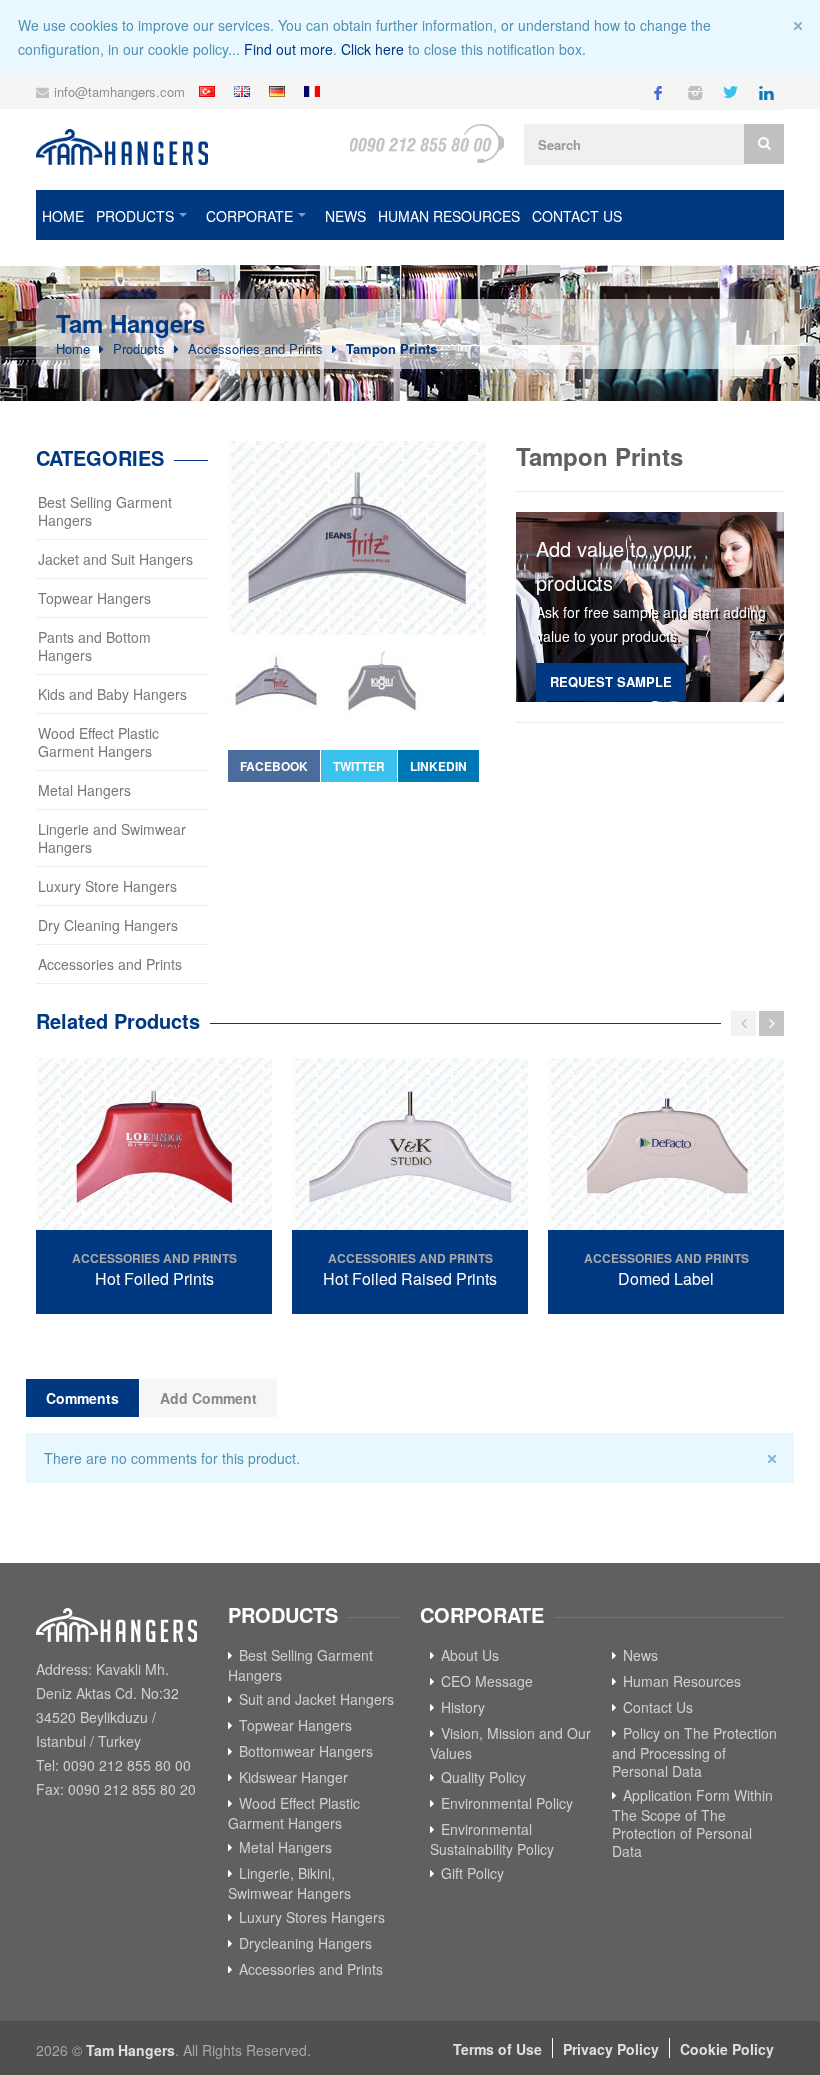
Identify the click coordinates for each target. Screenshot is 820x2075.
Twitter (359, 766)
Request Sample (611, 681)
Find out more (288, 49)
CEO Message (487, 1681)
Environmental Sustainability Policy (492, 1839)
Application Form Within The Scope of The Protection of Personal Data (692, 1823)
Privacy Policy (611, 2049)
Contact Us (577, 216)
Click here (372, 49)
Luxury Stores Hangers (312, 1917)
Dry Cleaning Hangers (108, 925)
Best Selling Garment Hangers (105, 511)
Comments (82, 1398)
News (345, 216)
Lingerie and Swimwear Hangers (112, 838)
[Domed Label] (666, 1146)
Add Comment (208, 1398)
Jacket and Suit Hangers (115, 559)
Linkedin (438, 766)
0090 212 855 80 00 (127, 1765)
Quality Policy (483, 1777)
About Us (470, 1655)
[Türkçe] (209, 91)
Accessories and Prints (255, 348)
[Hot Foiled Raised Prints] (410, 1146)
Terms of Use (497, 2049)
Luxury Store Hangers (107, 886)
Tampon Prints (391, 348)
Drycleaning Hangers (305, 1943)
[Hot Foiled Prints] (154, 1146)
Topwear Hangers (94, 598)
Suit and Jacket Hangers (316, 1699)
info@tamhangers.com (119, 91)
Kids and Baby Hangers (112, 694)
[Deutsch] (279, 91)
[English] (244, 91)
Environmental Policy (507, 1803)
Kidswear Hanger (293, 1777)
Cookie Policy (727, 2049)
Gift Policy (472, 1873)
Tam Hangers (130, 2050)
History (463, 1707)
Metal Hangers (84, 790)
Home (63, 216)
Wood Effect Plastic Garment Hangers (98, 742)
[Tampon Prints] (357, 538)
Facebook (274, 766)
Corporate (249, 216)
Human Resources (449, 216)
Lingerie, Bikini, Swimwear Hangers (289, 1883)
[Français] (314, 91)
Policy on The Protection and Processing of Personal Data (694, 1752)
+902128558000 (426, 143)
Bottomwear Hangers (306, 1751)
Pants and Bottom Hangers (94, 646)
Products (135, 216)
